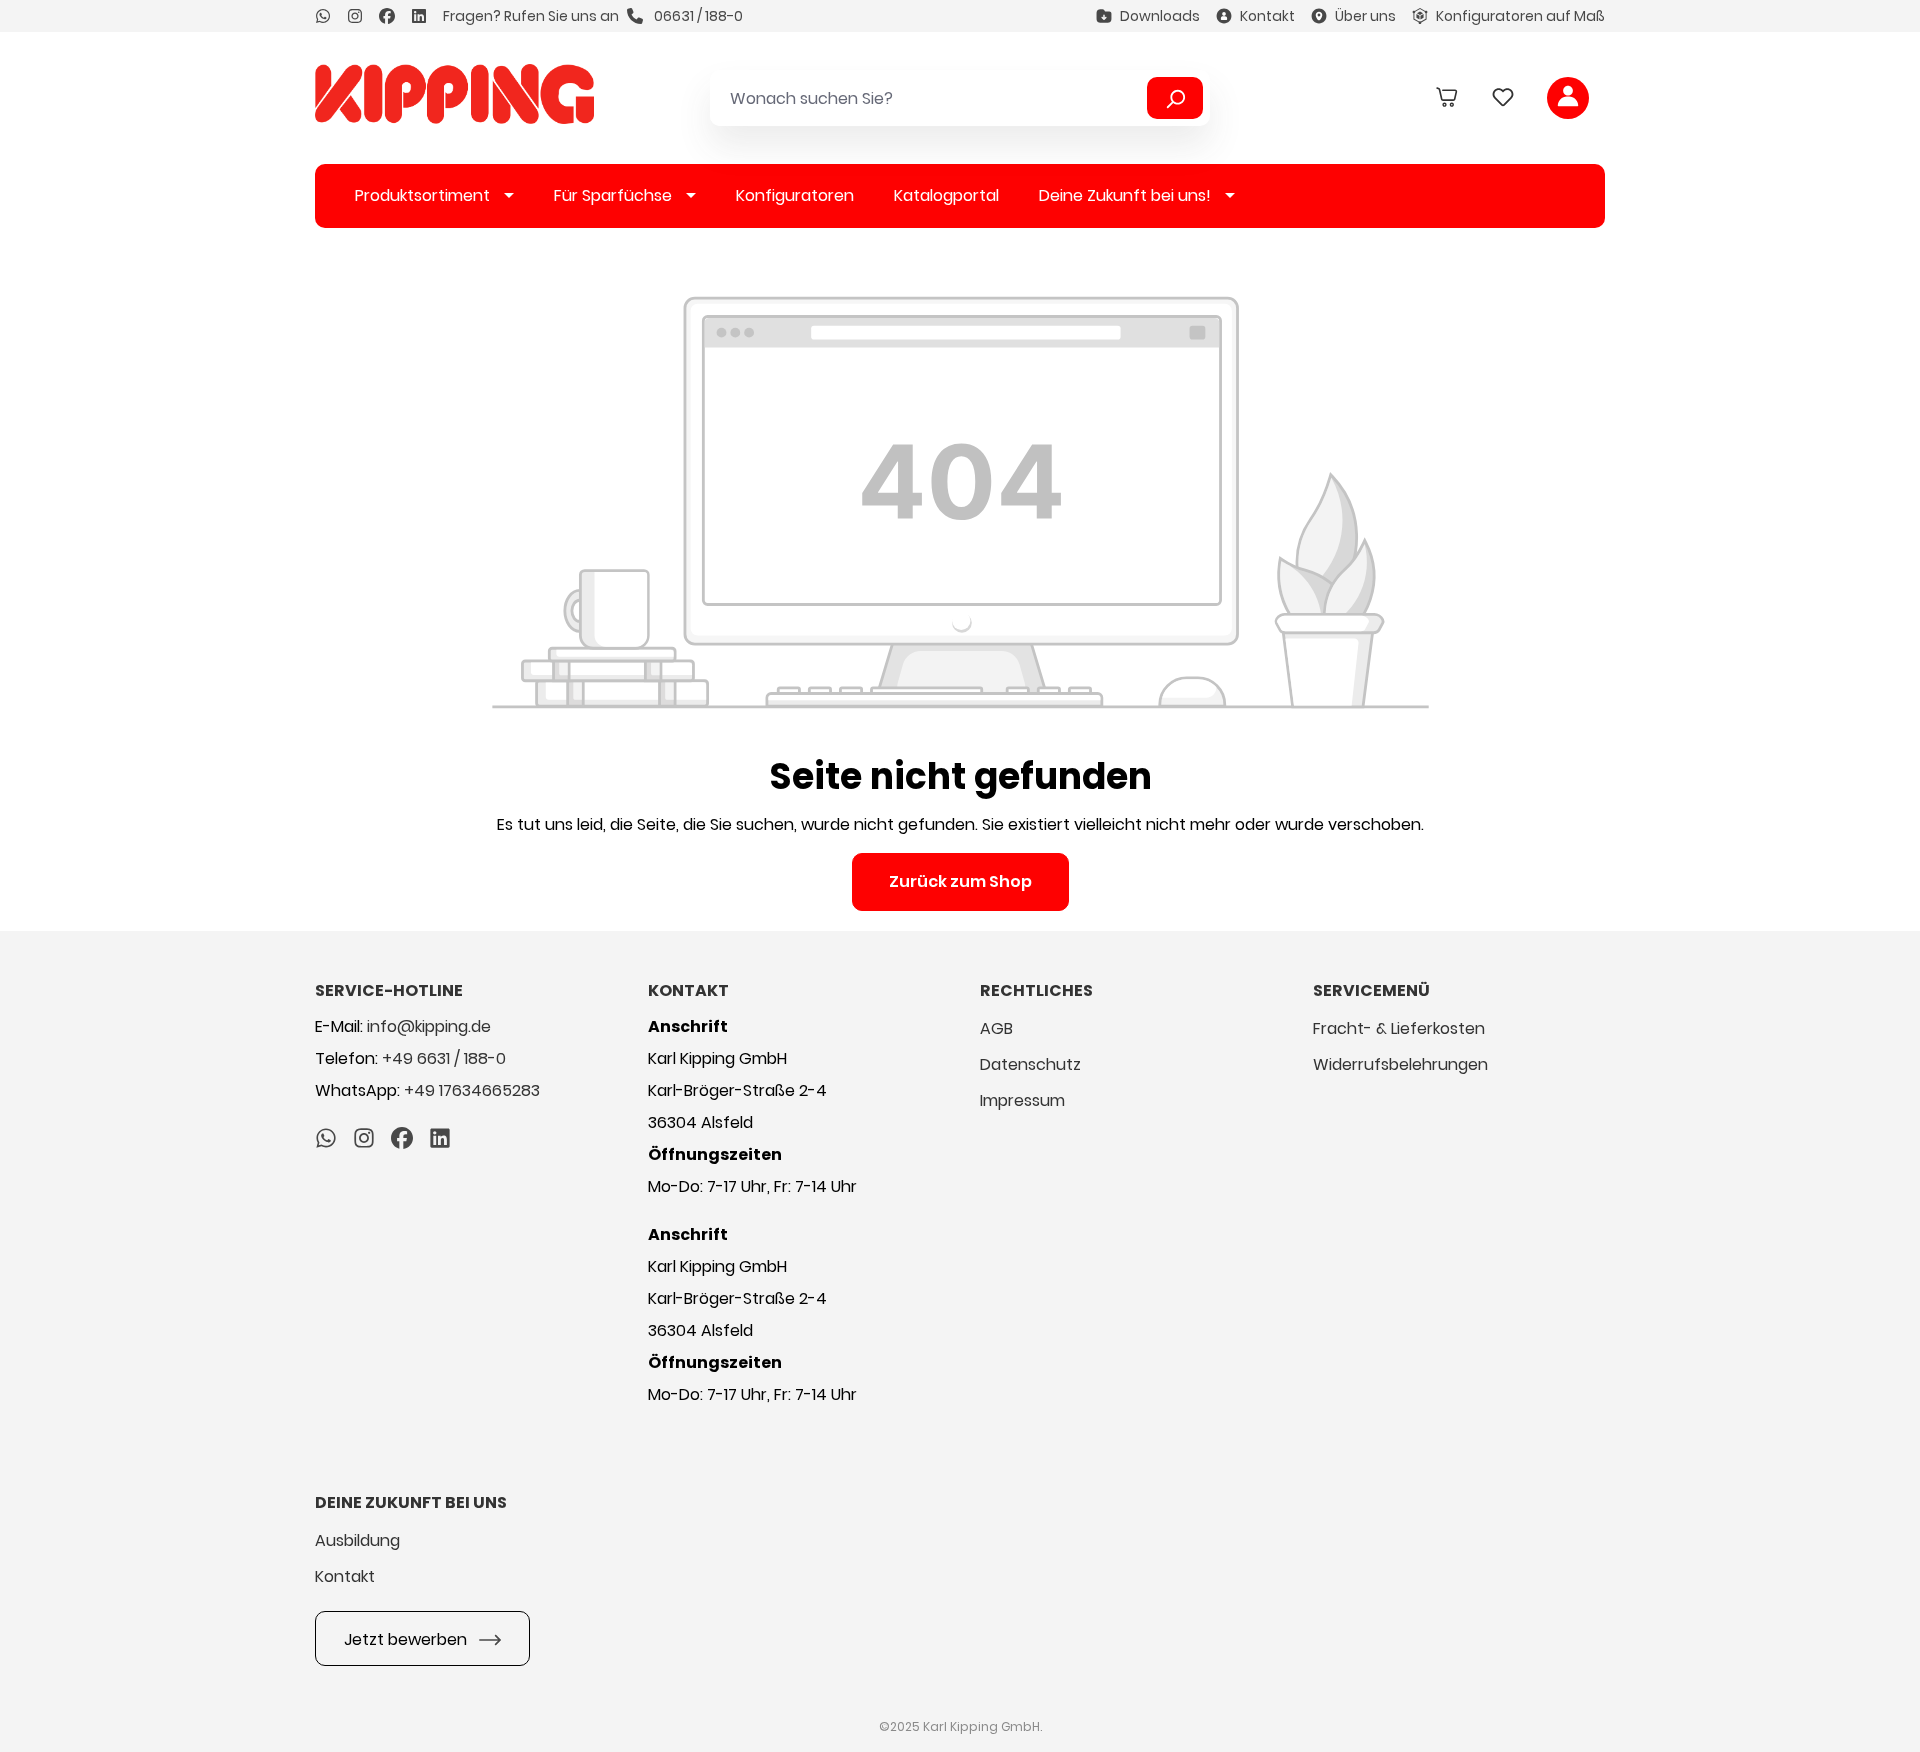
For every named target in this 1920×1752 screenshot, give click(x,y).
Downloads (1160, 16)
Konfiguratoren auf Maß (1520, 16)
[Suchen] (1175, 98)
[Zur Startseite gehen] (454, 94)
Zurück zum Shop (960, 881)
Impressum (1022, 1100)
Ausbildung (357, 1540)
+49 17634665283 (472, 1090)
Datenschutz (1030, 1064)
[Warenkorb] (1447, 98)
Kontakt (1267, 16)
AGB (996, 1028)
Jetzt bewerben (407, 1639)
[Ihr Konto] (1568, 98)
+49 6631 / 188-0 (444, 1058)
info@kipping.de (429, 1026)
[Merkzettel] (1503, 98)
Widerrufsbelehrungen (1400, 1064)
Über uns (1365, 16)
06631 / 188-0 (697, 16)
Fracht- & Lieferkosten (1399, 1028)
